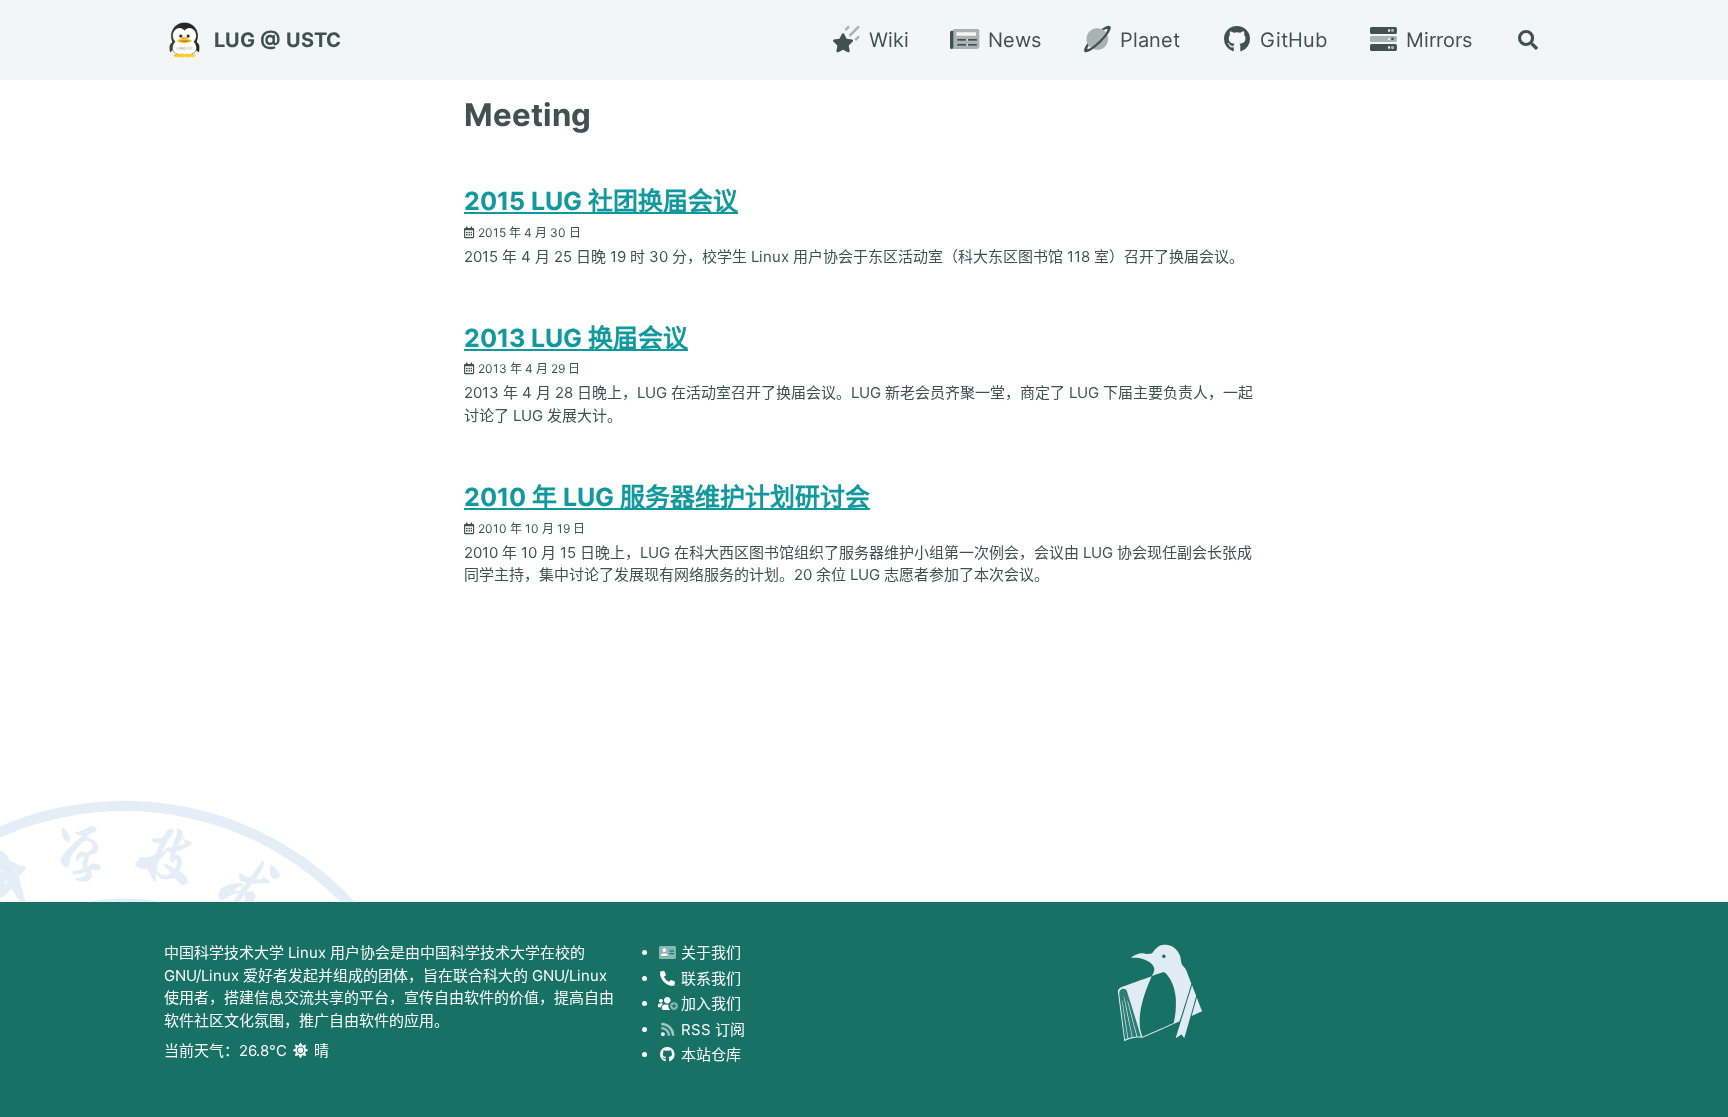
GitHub (1290, 40)
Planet (1147, 40)
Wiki (885, 40)
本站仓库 (709, 1054)
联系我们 (709, 978)
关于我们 (709, 952)
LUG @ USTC (277, 40)
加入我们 (709, 1003)
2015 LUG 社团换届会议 (601, 201)
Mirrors (1436, 40)
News (1011, 40)
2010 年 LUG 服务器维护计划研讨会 (667, 497)
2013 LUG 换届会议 (576, 338)
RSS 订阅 (711, 1029)
